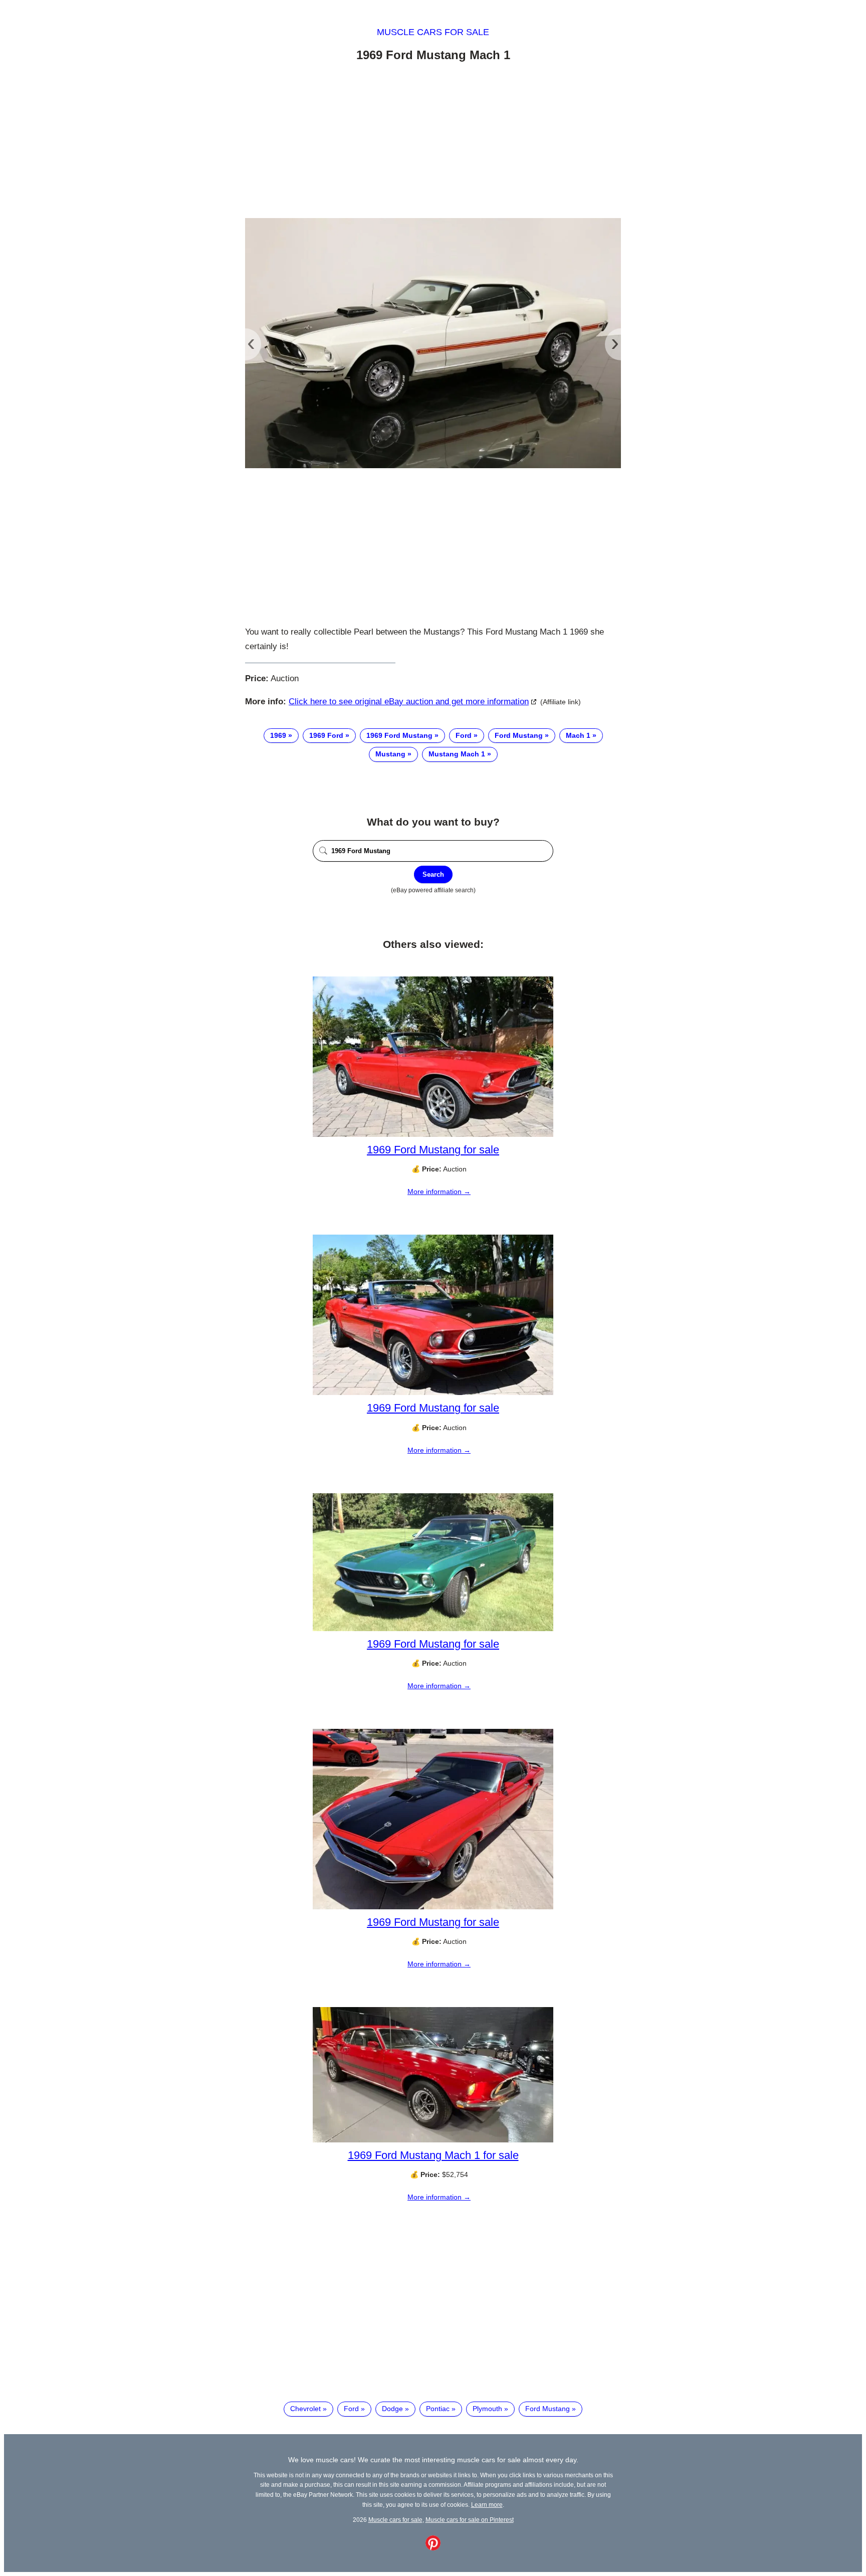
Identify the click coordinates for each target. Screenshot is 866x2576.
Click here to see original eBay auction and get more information (409, 702)
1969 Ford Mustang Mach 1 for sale (433, 2155)
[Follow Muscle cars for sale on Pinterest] (433, 2548)
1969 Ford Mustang (399, 735)
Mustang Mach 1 (457, 754)
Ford (464, 735)
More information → (439, 1192)
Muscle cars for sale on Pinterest (470, 2520)
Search (433, 874)
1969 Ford (326, 735)
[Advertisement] (433, 142)
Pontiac (438, 2409)
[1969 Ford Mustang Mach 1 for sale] (433, 2140)
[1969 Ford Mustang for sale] (433, 1134)
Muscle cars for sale (433, 32)
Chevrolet (305, 2409)
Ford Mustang (519, 735)
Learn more (487, 2505)
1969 (278, 735)
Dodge (392, 2409)
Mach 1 (578, 735)
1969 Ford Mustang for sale (433, 1150)
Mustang (390, 754)
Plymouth (487, 2409)
